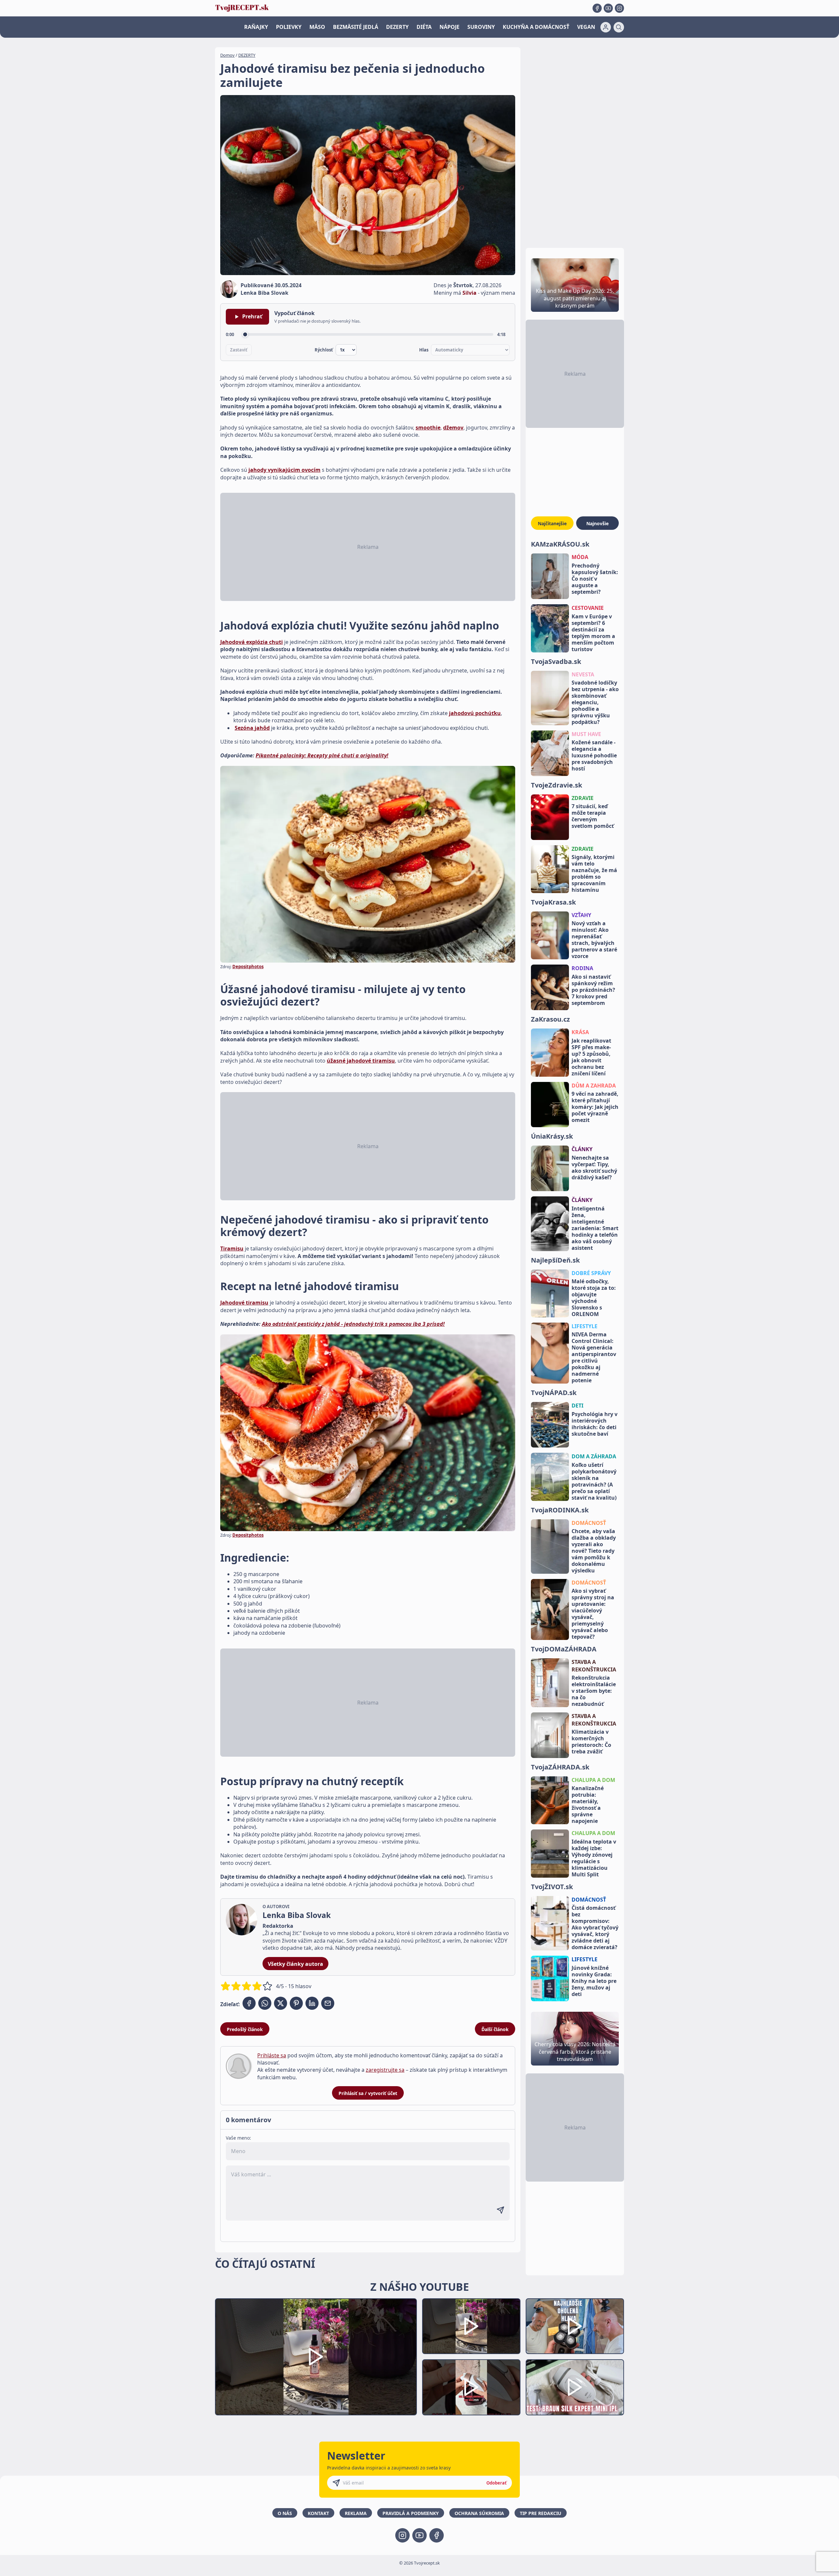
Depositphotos (248, 967)
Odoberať (497, 2483)
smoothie (428, 428)
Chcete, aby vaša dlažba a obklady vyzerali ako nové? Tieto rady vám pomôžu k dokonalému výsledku (594, 1551)
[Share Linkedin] (312, 2003)
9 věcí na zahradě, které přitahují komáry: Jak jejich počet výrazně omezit (595, 1107)
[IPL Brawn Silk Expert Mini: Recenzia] (575, 2387)
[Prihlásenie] (606, 27)
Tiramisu (232, 1248)
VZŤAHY (581, 915)
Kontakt (318, 2513)
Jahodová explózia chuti (252, 642)
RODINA (582, 968)
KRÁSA (580, 1032)
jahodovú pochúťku (475, 713)
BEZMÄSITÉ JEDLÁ (356, 27)
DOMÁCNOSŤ (589, 1523)
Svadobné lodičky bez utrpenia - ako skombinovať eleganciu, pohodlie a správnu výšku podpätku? (595, 702)
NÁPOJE (449, 27)
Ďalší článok (495, 2029)
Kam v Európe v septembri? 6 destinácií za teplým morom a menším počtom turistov (593, 633)
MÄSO (317, 27)
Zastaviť (239, 350)
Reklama (356, 2513)
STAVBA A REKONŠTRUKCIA (594, 1666)
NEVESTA (583, 674)
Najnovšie (597, 523)
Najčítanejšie (552, 523)
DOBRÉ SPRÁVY (591, 1273)
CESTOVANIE (588, 608)
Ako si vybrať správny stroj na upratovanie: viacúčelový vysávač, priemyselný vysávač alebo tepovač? (593, 1614)
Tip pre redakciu (541, 2513)
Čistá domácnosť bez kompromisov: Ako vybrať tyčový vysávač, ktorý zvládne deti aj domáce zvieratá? (595, 1927)
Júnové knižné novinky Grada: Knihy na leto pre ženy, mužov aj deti (594, 1981)
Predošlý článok (245, 2029)
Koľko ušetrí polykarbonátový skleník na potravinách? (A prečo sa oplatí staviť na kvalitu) (594, 1481)
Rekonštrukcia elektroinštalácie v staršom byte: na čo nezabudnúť (594, 1691)
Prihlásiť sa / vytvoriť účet (368, 2093)
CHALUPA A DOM (593, 1780)
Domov (227, 55)
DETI (577, 1406)
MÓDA (580, 557)
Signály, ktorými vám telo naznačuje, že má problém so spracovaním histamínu (594, 873)
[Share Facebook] (249, 2003)
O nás (285, 2513)
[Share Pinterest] (296, 2003)
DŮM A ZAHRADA (594, 1086)
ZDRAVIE (583, 798)
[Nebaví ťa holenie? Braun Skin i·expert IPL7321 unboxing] (471, 2387)
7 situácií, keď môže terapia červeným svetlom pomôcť (593, 816)
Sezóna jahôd (252, 728)
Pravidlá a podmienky (411, 2513)
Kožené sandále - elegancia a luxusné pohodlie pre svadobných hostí (594, 755)
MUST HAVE (586, 734)
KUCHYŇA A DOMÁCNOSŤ (536, 27)
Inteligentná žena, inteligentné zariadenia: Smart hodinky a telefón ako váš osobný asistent (595, 1228)
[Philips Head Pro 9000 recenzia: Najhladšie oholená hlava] (575, 2326)
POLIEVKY (289, 27)
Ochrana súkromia (479, 2513)
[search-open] (619, 27)
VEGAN (586, 27)
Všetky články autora (295, 1964)
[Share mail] (328, 2003)
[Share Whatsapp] (265, 2003)
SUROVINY (481, 27)
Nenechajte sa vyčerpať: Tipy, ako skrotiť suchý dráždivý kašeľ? (594, 1168)
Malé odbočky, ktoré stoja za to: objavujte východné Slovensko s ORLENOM (594, 1298)
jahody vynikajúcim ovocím (284, 470)
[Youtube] (608, 8)
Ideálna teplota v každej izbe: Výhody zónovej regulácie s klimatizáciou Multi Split (594, 1858)
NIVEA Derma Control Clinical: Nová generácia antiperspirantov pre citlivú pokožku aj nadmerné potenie (594, 1357)
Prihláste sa (272, 2055)
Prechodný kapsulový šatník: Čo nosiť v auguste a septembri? (595, 579)
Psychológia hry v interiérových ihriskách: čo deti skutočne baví (595, 1424)
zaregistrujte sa (385, 2070)
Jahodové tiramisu (244, 1303)
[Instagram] (619, 8)
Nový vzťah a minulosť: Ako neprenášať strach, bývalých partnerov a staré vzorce (594, 940)
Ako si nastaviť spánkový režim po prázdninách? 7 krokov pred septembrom (593, 990)
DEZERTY (397, 27)
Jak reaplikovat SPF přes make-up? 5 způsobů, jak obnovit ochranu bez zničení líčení (591, 1057)
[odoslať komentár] (500, 2210)
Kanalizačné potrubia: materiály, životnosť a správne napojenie (588, 1805)
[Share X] (281, 2003)
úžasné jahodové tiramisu (361, 1061)
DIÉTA (424, 27)
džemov (453, 428)
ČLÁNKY (582, 1149)
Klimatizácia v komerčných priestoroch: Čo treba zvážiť (591, 1742)
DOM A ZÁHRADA (594, 1456)
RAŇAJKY (256, 27)
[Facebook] (597, 8)
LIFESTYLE (585, 1326)
